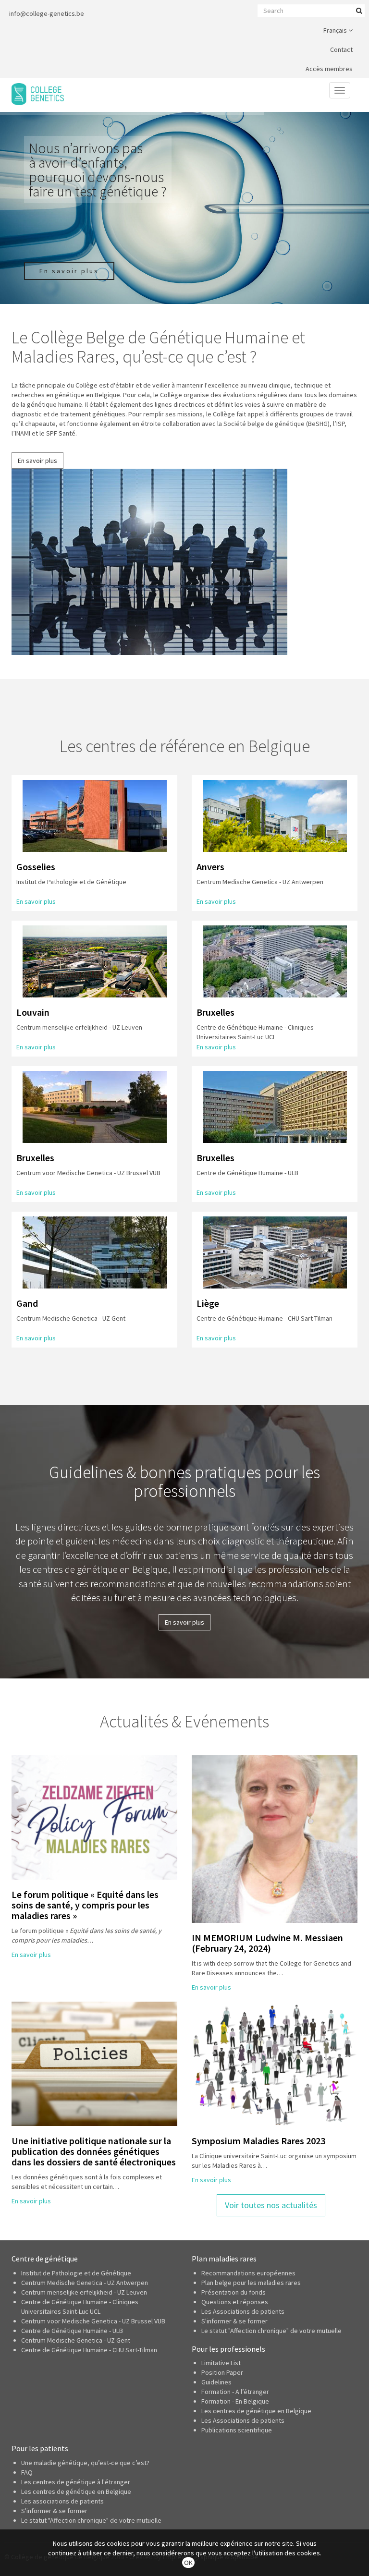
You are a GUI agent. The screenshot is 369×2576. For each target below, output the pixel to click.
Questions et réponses (235, 2302)
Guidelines (216, 2382)
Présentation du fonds (234, 2292)
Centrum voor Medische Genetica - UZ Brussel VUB (93, 2321)
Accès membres (329, 69)
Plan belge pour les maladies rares (251, 2283)
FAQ (27, 2472)
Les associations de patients (62, 2501)
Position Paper (222, 2372)
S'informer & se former (234, 2321)
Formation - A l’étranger (235, 2392)
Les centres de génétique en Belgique (256, 2411)
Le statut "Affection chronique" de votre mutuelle (271, 2331)
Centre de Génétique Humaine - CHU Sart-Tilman (89, 2350)
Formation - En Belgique (235, 2401)
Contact (341, 49)
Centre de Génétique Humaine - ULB (72, 2331)
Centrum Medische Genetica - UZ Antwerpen (85, 2283)
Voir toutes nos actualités (271, 2205)
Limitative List (221, 2363)
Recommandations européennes (248, 2273)
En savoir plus (37, 461)
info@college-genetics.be (47, 13)
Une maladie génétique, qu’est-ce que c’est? (85, 2463)
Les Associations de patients (243, 2311)
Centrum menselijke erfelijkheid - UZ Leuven (84, 2292)
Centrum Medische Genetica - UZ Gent (76, 2340)
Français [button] (336, 30)
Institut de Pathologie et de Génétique (76, 2273)
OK (188, 2563)
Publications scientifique (237, 2430)
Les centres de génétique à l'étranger (76, 2482)
